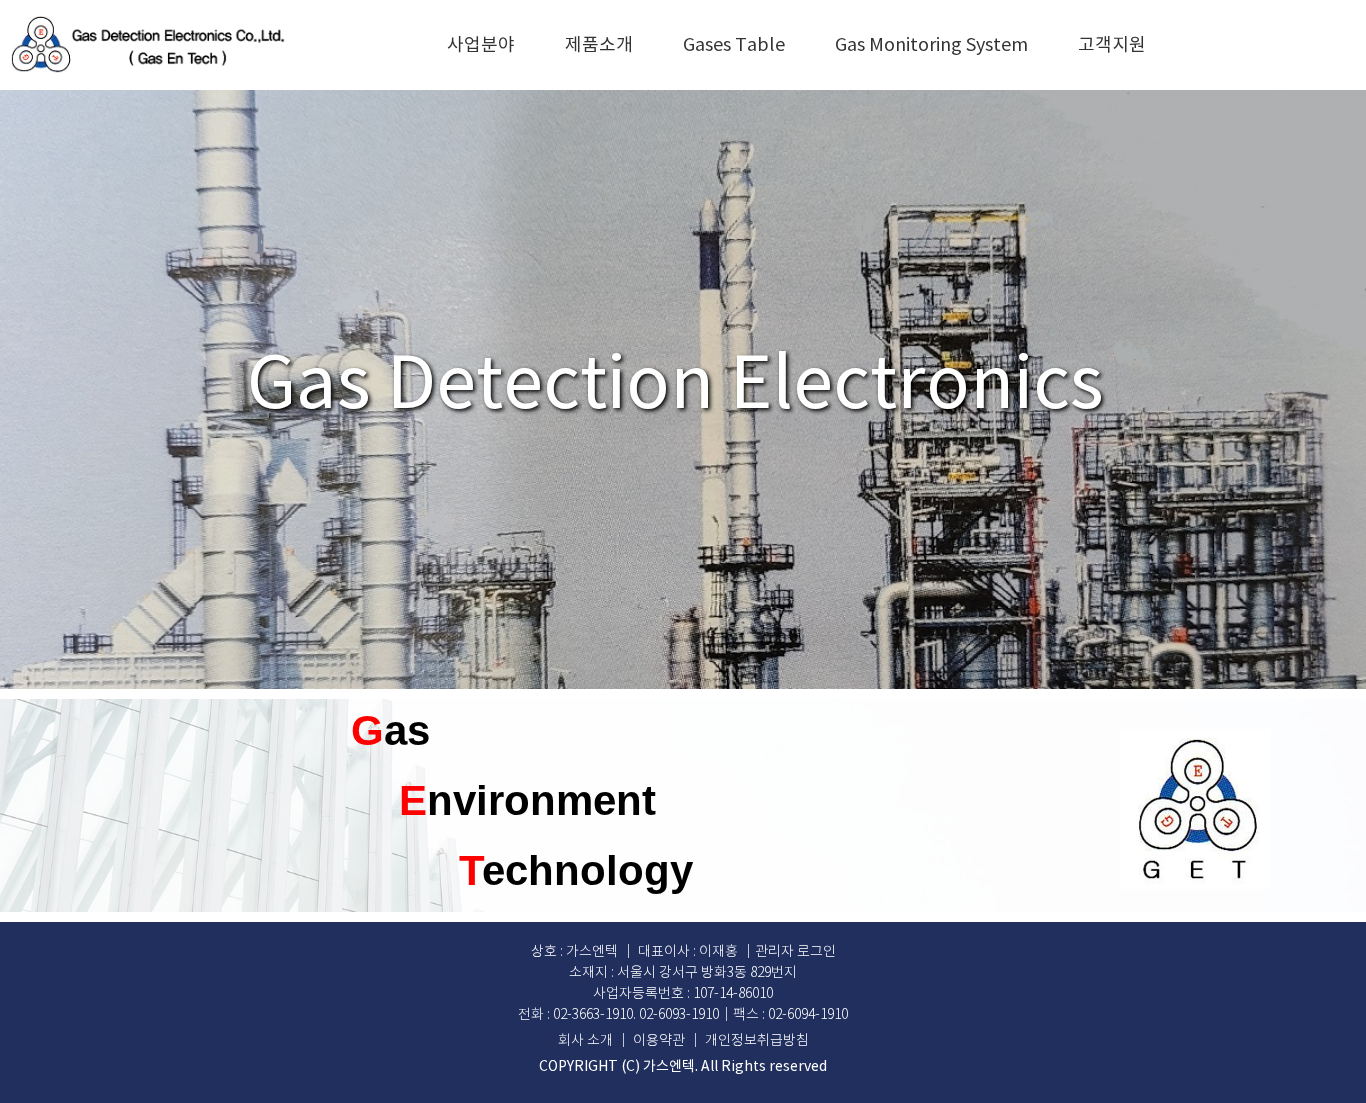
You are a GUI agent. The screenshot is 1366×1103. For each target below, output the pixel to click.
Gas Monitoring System (931, 45)
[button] (795, 952)
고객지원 (1112, 45)
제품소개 (599, 45)
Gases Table (734, 45)
